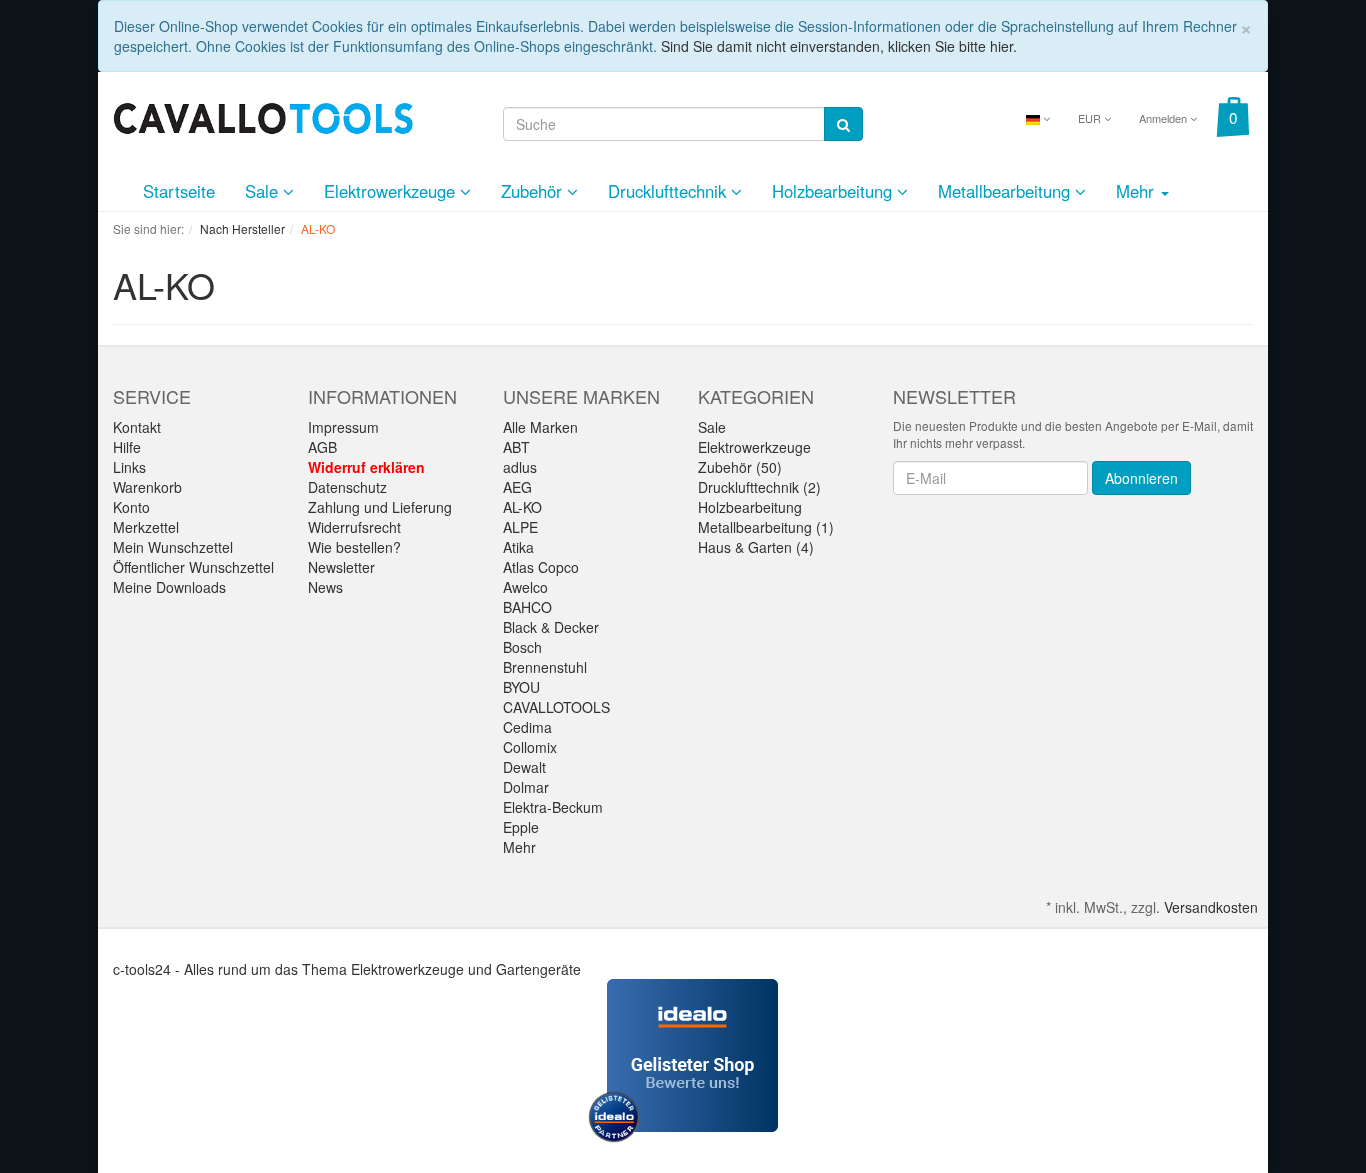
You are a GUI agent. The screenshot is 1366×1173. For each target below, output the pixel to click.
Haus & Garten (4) (756, 547)
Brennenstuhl (545, 667)
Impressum (343, 427)
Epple (521, 827)
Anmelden (1164, 118)
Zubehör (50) (740, 467)
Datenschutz (347, 487)
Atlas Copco (541, 567)
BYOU (521, 687)
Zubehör (534, 191)
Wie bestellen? (354, 547)
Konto (131, 507)
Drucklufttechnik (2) (759, 487)
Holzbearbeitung (834, 191)
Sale (264, 191)
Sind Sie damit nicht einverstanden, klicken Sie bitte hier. (839, 46)
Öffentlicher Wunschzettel (193, 567)
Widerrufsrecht (354, 527)
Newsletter (341, 567)
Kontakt (137, 427)
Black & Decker (551, 627)
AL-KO (522, 507)
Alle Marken (540, 427)
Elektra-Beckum (553, 807)
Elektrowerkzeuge (392, 191)
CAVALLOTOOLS (556, 707)
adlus (520, 467)
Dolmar (526, 787)
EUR (1091, 118)
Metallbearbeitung (1006, 191)
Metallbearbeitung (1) (766, 527)
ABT (516, 447)
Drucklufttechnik (669, 191)
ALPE (520, 527)
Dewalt (524, 767)
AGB (322, 447)
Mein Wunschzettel (173, 547)
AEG (517, 487)
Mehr (519, 847)
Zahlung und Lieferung (380, 507)
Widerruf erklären (366, 467)
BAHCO (527, 607)
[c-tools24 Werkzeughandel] (263, 116)
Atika (518, 547)
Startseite (179, 191)
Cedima (527, 727)
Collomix (530, 747)
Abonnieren (1141, 478)
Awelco (525, 587)
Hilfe (127, 447)
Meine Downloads (169, 587)
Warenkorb (147, 487)
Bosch (522, 647)
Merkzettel (146, 527)
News (325, 587)
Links (129, 467)
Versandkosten (1211, 907)
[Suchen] (843, 124)
